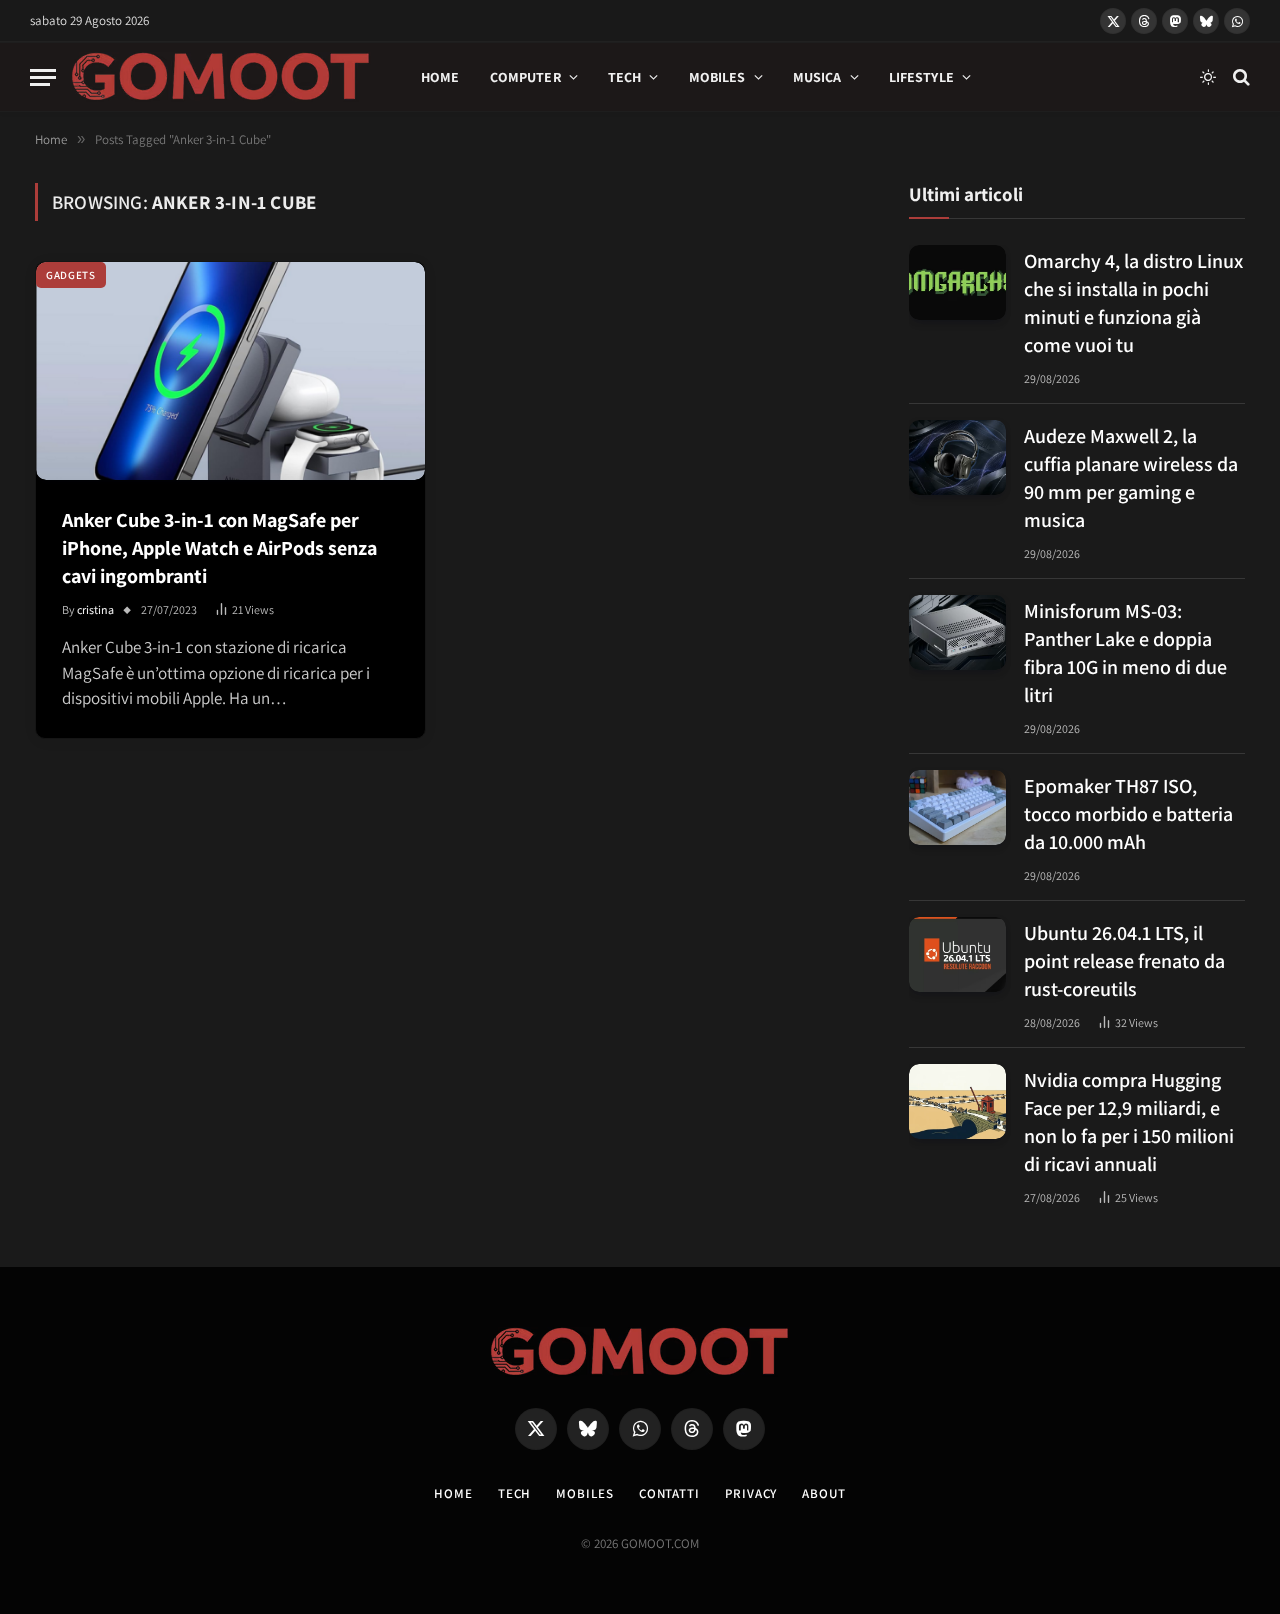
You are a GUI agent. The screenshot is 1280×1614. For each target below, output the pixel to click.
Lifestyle (921, 77)
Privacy (751, 1493)
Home (440, 77)
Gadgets (71, 275)
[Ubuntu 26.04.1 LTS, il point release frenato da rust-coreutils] (957, 954)
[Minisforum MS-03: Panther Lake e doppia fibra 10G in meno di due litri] (957, 632)
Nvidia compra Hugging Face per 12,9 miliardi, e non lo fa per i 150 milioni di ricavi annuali (1129, 1122)
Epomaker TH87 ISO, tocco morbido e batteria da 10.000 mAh (1128, 814)
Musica (817, 77)
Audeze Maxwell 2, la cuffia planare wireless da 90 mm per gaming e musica (1131, 478)
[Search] (1239, 77)
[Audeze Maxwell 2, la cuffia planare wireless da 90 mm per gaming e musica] (957, 457)
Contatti (669, 1493)
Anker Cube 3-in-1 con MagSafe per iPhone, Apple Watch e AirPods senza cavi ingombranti (219, 548)
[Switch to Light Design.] (1208, 77)
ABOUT (824, 1493)
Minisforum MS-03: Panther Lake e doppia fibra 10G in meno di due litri (1125, 653)
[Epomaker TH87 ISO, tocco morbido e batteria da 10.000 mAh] (957, 807)
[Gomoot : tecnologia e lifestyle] (221, 77)
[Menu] (43, 77)
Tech (625, 77)
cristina (95, 609)
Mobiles (717, 77)
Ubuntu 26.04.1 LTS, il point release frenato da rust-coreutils (1124, 961)
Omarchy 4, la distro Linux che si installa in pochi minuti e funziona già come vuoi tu (1133, 303)
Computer (525, 77)
